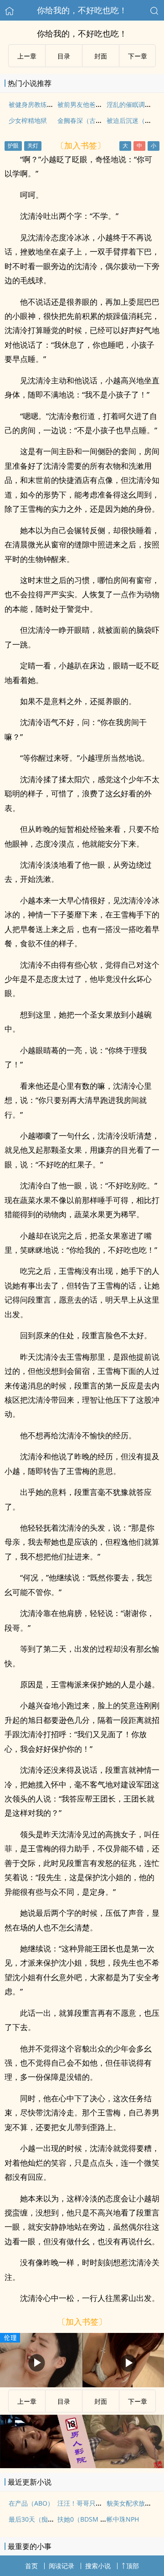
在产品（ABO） (31, 2503)
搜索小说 (98, 2566)
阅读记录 (61, 2566)
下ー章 (138, 56)
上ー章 (27, 56)
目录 (64, 56)
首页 (31, 2566)
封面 (101, 56)
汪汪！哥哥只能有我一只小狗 (99, 2503)
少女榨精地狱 (28, 120)
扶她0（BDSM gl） (85, 2519)
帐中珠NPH (123, 2519)
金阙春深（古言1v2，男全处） (101, 120)
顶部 (133, 2566)
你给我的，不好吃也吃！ (82, 10)
